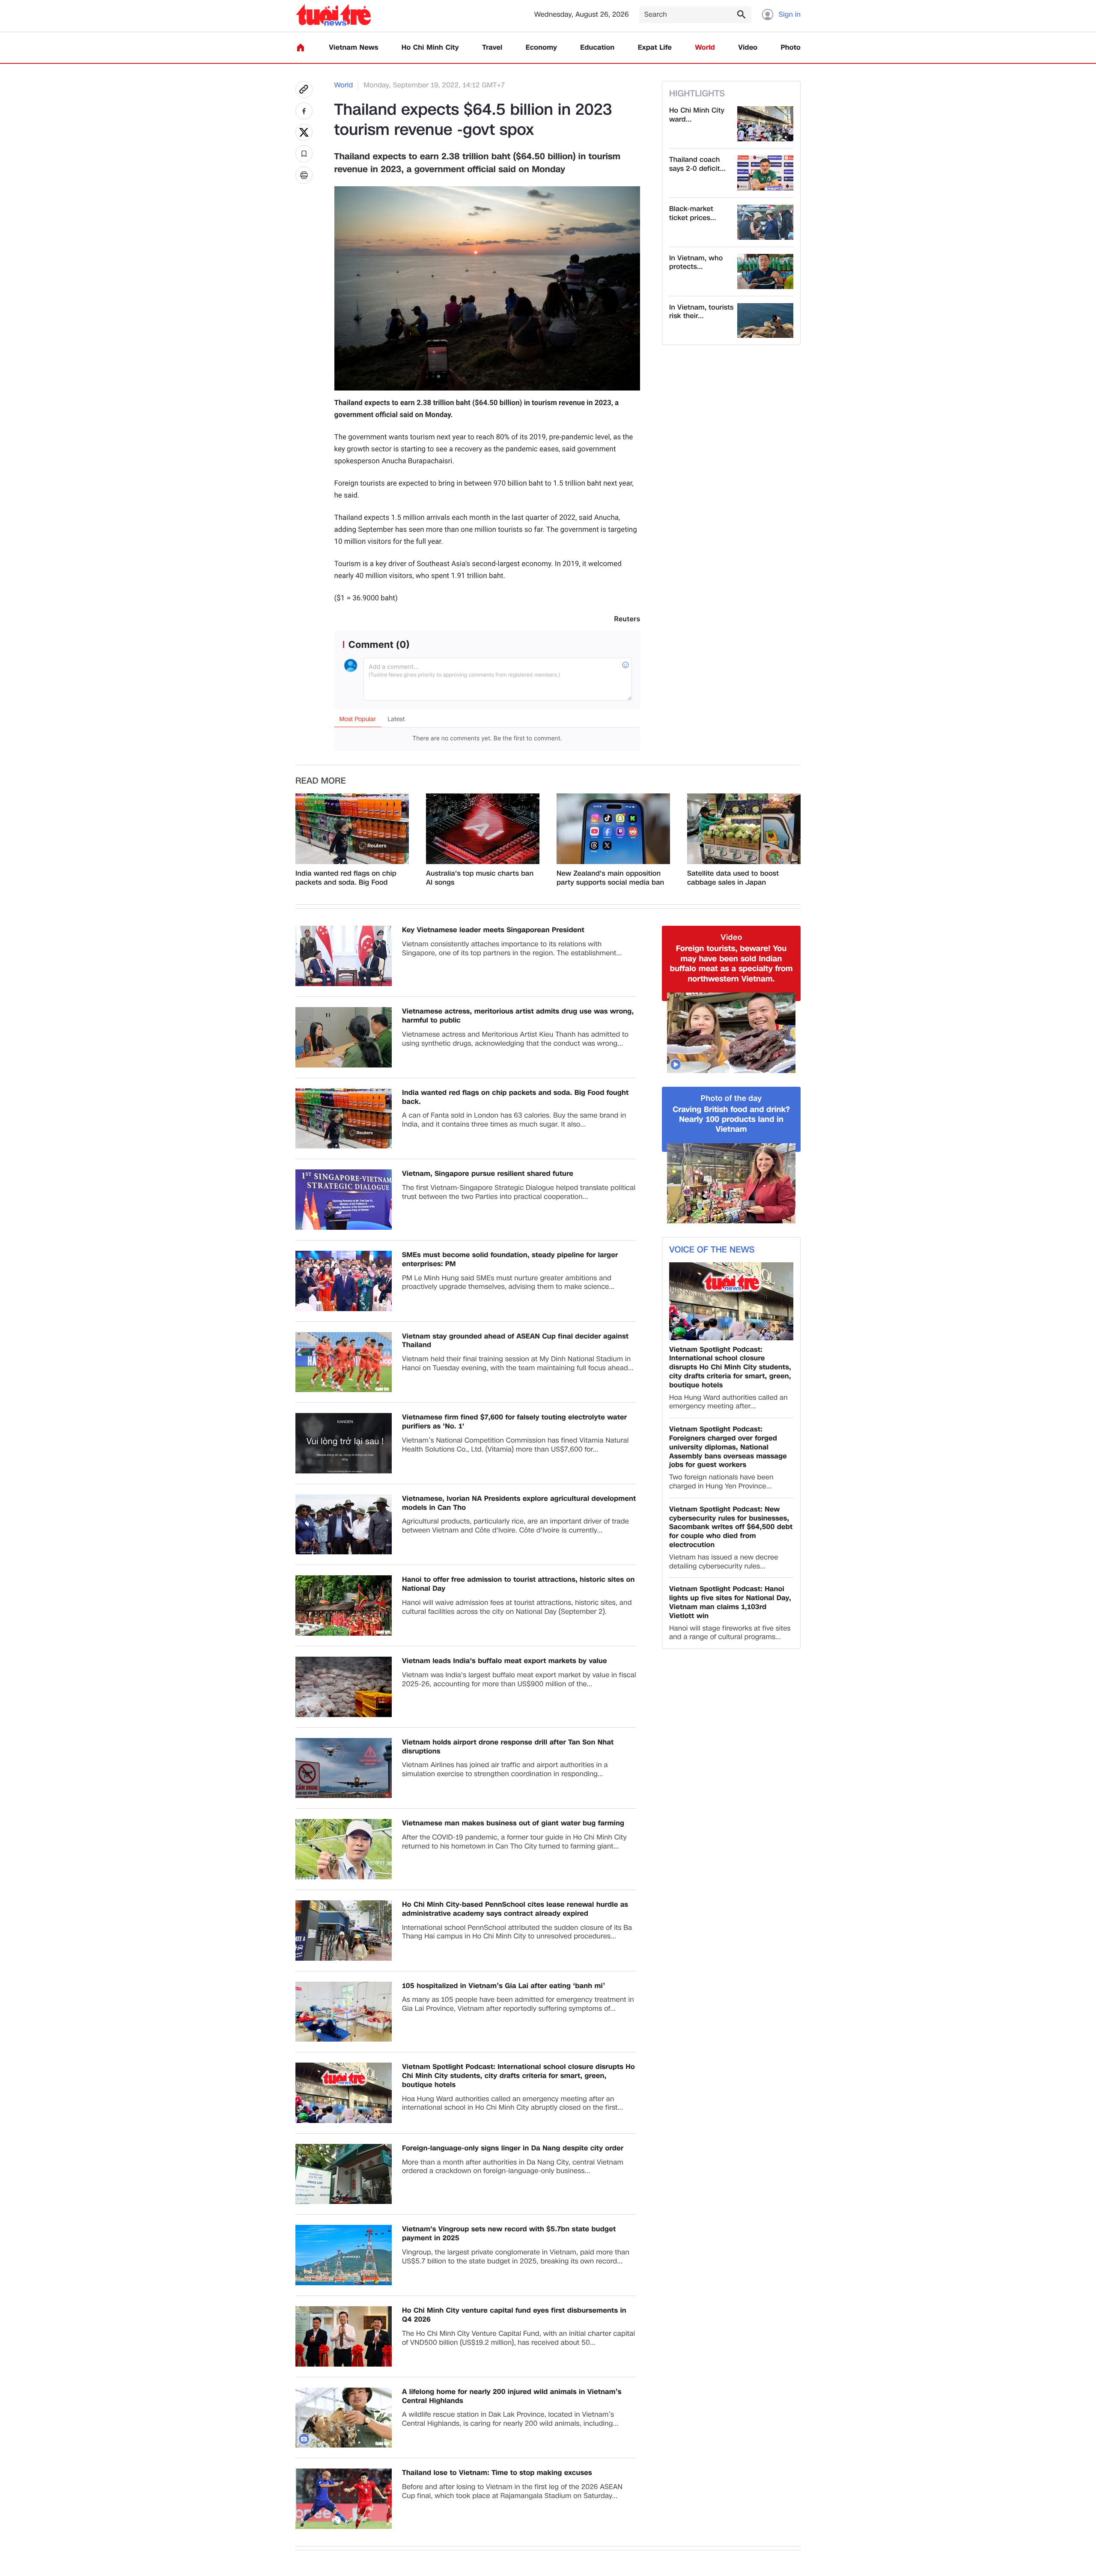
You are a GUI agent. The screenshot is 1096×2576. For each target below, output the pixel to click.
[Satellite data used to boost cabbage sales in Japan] (744, 829)
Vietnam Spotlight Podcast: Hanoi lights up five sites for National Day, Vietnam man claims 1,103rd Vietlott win (730, 1603)
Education (597, 48)
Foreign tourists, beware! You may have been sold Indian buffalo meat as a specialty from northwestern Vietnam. (731, 964)
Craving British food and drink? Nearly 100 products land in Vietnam (731, 1120)
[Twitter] (304, 132)
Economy (541, 48)
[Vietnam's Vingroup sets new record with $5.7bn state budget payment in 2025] (344, 2255)
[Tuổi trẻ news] (333, 15)
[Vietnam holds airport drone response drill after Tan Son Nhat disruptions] (344, 1768)
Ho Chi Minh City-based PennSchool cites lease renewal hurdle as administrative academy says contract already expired (515, 1909)
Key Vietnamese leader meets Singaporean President (493, 930)
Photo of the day (731, 1099)
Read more (321, 781)
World (705, 48)
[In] (304, 175)
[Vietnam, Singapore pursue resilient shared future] (344, 1200)
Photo (791, 48)
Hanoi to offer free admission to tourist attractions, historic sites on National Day (518, 1584)
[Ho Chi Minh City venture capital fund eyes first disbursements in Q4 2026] (344, 2336)
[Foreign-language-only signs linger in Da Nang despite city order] (344, 2174)
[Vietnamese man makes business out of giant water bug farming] (344, 1849)
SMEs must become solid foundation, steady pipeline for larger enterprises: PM (510, 1260)
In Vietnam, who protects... (696, 263)
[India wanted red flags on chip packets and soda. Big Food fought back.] (352, 829)
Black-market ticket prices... (693, 214)
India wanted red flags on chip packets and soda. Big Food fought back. (346, 878)
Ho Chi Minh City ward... (697, 115)
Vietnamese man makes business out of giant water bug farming (513, 1823)
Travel (492, 48)
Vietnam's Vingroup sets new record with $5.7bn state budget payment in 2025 (509, 2234)
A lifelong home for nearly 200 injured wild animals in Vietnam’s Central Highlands (512, 2397)
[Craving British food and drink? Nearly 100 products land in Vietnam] (731, 1184)
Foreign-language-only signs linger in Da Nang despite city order (513, 2148)
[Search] (741, 14)
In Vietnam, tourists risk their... (701, 312)
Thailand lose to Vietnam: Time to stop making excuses (497, 2473)
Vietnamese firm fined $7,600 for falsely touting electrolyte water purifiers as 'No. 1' (514, 1422)
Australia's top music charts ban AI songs (480, 878)
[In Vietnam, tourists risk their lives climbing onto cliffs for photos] (765, 321)
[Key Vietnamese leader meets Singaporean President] (344, 956)
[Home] (301, 48)
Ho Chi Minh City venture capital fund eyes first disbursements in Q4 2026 (514, 2315)
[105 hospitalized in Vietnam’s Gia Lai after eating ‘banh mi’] (344, 2012)
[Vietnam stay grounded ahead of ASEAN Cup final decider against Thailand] (344, 1362)
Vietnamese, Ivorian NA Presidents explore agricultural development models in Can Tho (519, 1503)
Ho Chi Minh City (430, 48)
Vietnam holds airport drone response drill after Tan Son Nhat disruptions (508, 1747)
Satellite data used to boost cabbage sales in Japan (733, 878)
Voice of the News (712, 1250)
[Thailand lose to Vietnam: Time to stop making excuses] (344, 2499)
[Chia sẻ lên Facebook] (304, 111)
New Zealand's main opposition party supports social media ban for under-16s (610, 878)
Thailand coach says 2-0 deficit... (697, 164)
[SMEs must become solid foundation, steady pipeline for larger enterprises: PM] (344, 1281)
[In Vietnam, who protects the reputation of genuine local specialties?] (765, 271)
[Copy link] (304, 89)
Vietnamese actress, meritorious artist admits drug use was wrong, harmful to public (518, 1016)
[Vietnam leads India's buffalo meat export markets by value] (344, 1687)
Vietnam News (353, 48)
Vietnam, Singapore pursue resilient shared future (488, 1174)
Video (748, 48)
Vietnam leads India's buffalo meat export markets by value (505, 1661)
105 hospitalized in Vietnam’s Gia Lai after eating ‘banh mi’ (503, 1986)
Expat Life (655, 48)
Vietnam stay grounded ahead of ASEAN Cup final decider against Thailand (515, 1341)
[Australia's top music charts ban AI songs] (483, 829)
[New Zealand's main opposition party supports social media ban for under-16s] (613, 829)
